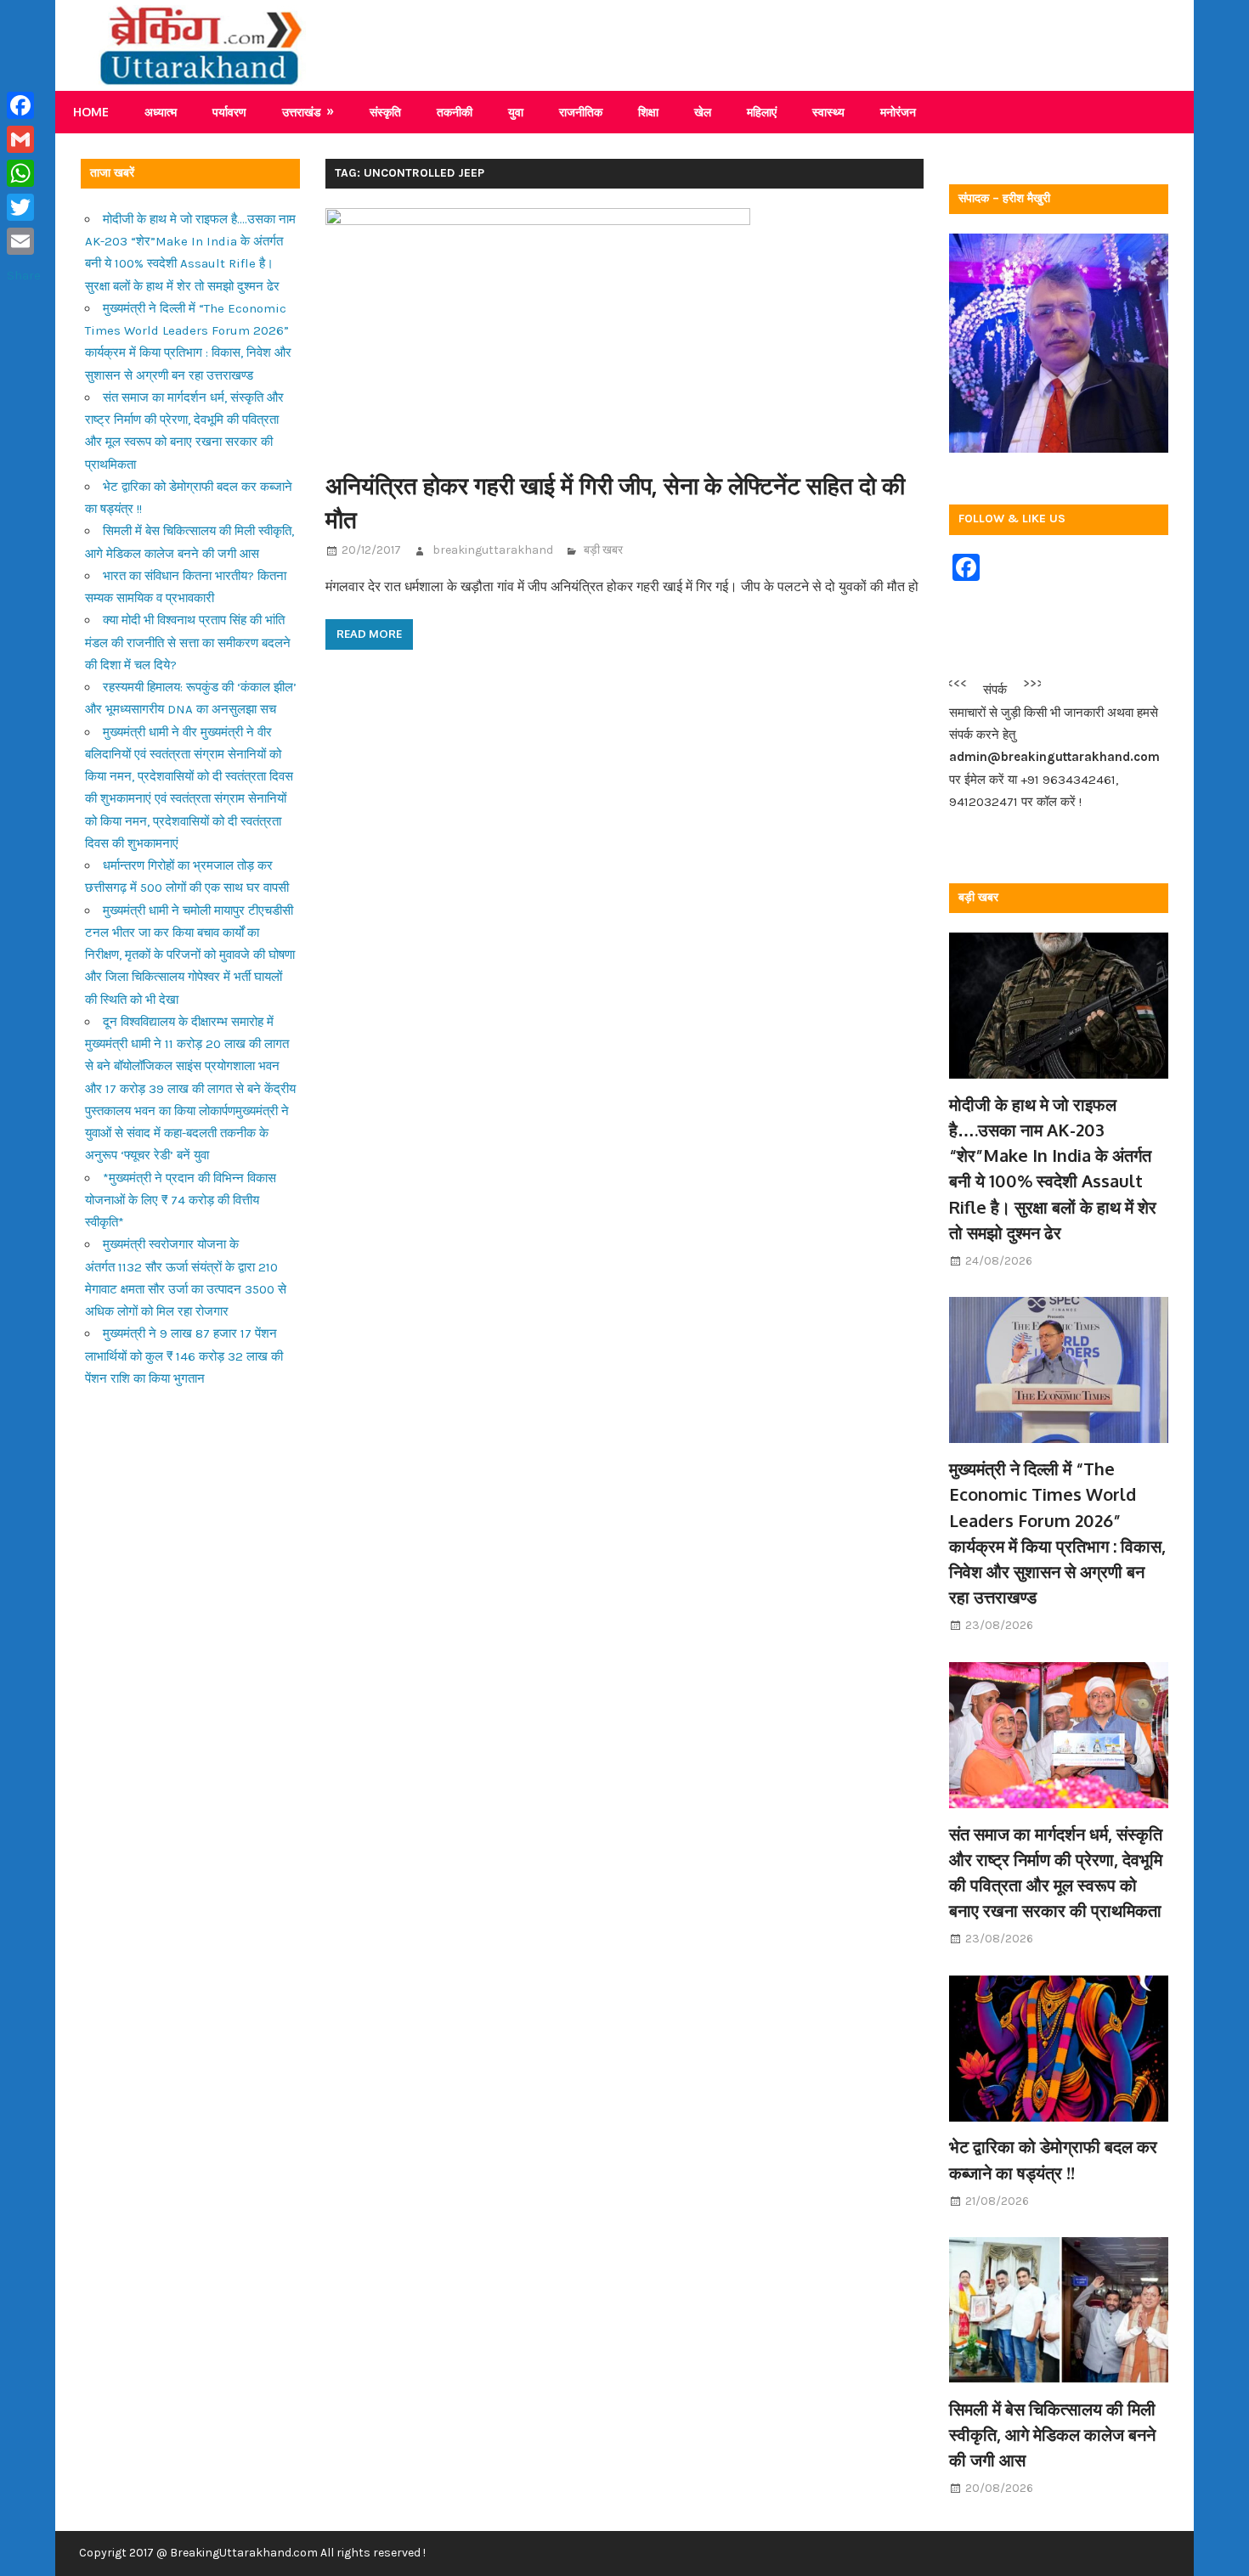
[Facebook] (24, 105)
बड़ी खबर (603, 550)
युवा (516, 112)
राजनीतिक (581, 112)
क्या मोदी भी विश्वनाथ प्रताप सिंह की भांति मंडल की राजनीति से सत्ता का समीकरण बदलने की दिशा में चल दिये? (188, 643)
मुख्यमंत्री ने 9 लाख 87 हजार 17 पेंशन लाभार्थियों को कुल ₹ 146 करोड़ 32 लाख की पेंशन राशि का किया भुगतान (184, 1356)
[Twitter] (24, 207)
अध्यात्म (161, 112)
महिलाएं (762, 112)
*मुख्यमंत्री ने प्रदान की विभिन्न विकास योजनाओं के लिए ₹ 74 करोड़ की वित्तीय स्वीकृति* (181, 1201)
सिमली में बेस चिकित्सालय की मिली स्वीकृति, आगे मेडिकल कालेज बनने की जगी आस (1052, 2435)
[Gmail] (24, 139)
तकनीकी (455, 112)
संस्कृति (385, 112)
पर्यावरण (229, 112)
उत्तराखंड (302, 112)
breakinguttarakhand (493, 550)
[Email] (24, 241)
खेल (703, 112)
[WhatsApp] (24, 173)
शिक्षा (648, 112)
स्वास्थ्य (828, 112)
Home (91, 112)
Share (24, 275)
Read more (369, 634)
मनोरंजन (898, 112)
